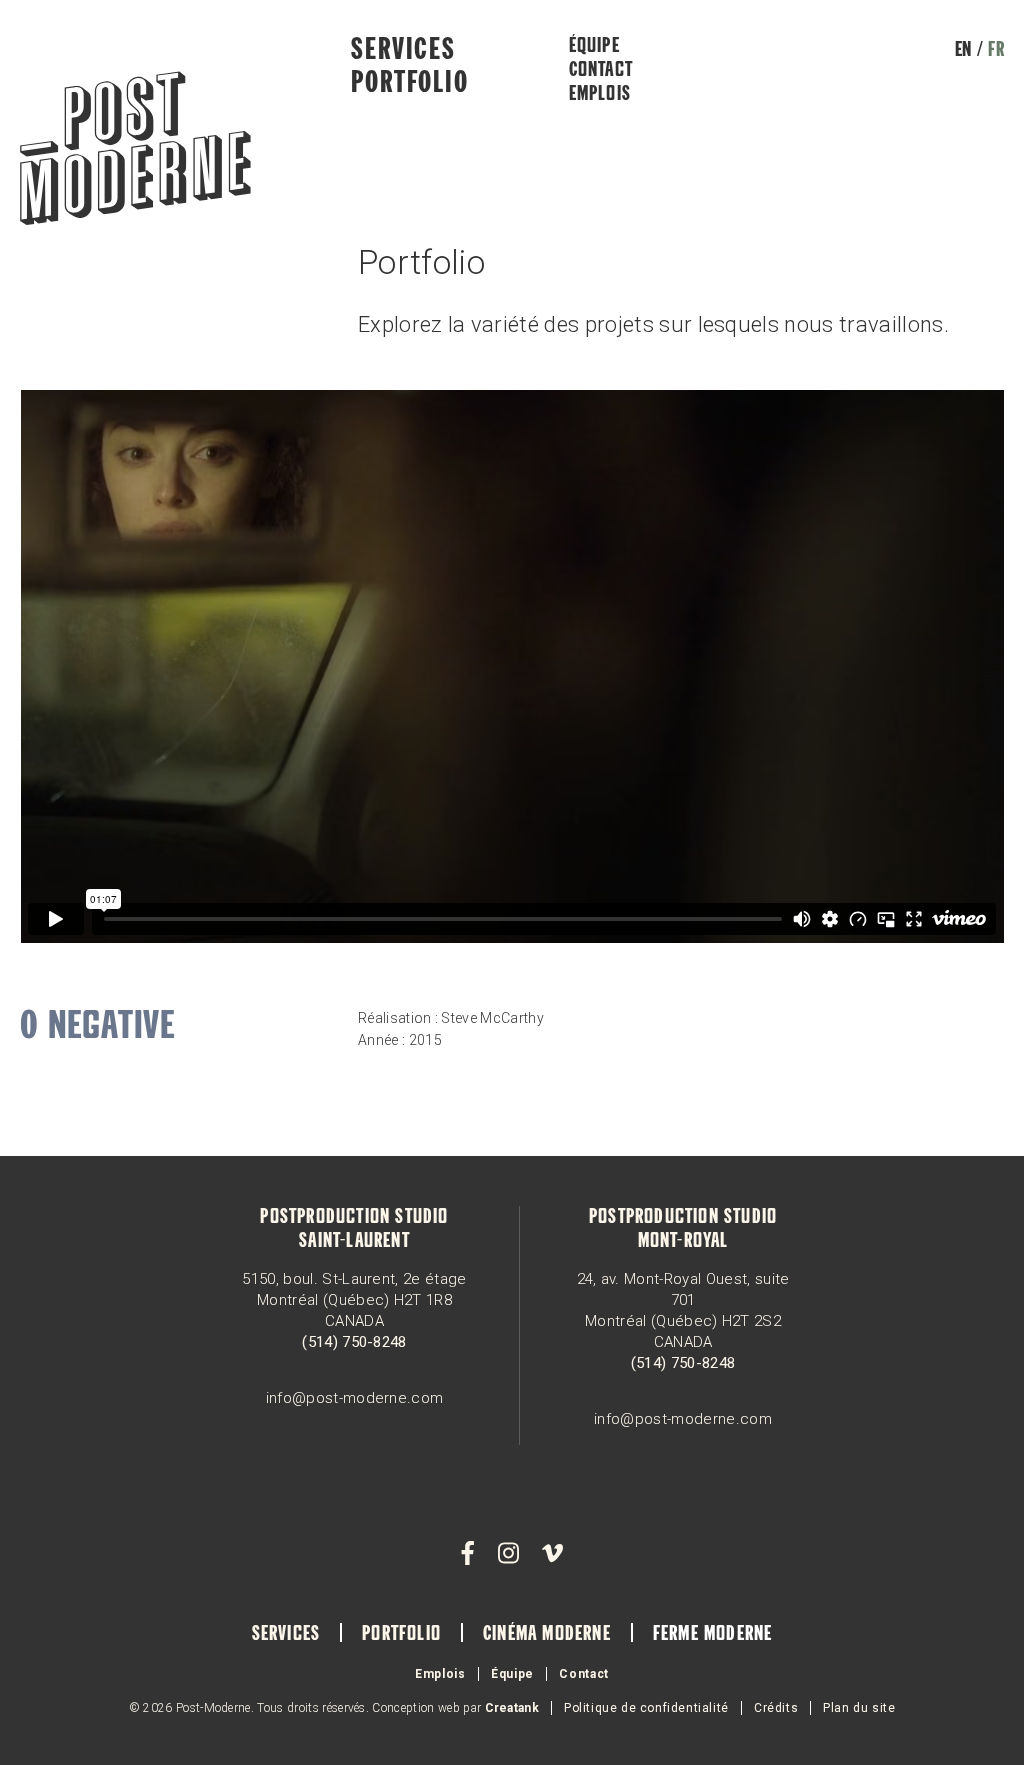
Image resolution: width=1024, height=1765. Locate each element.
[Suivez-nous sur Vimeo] (552, 1554)
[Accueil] (135, 150)
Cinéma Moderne (547, 1635)
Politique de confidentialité (646, 1708)
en (963, 51)
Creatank (512, 1708)
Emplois (600, 95)
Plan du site (859, 1708)
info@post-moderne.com (355, 1398)
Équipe (594, 47)
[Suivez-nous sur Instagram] (508, 1554)
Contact (601, 71)
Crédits (776, 1708)
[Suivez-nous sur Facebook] (468, 1554)
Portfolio (409, 84)
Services (403, 51)
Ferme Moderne (713, 1635)
